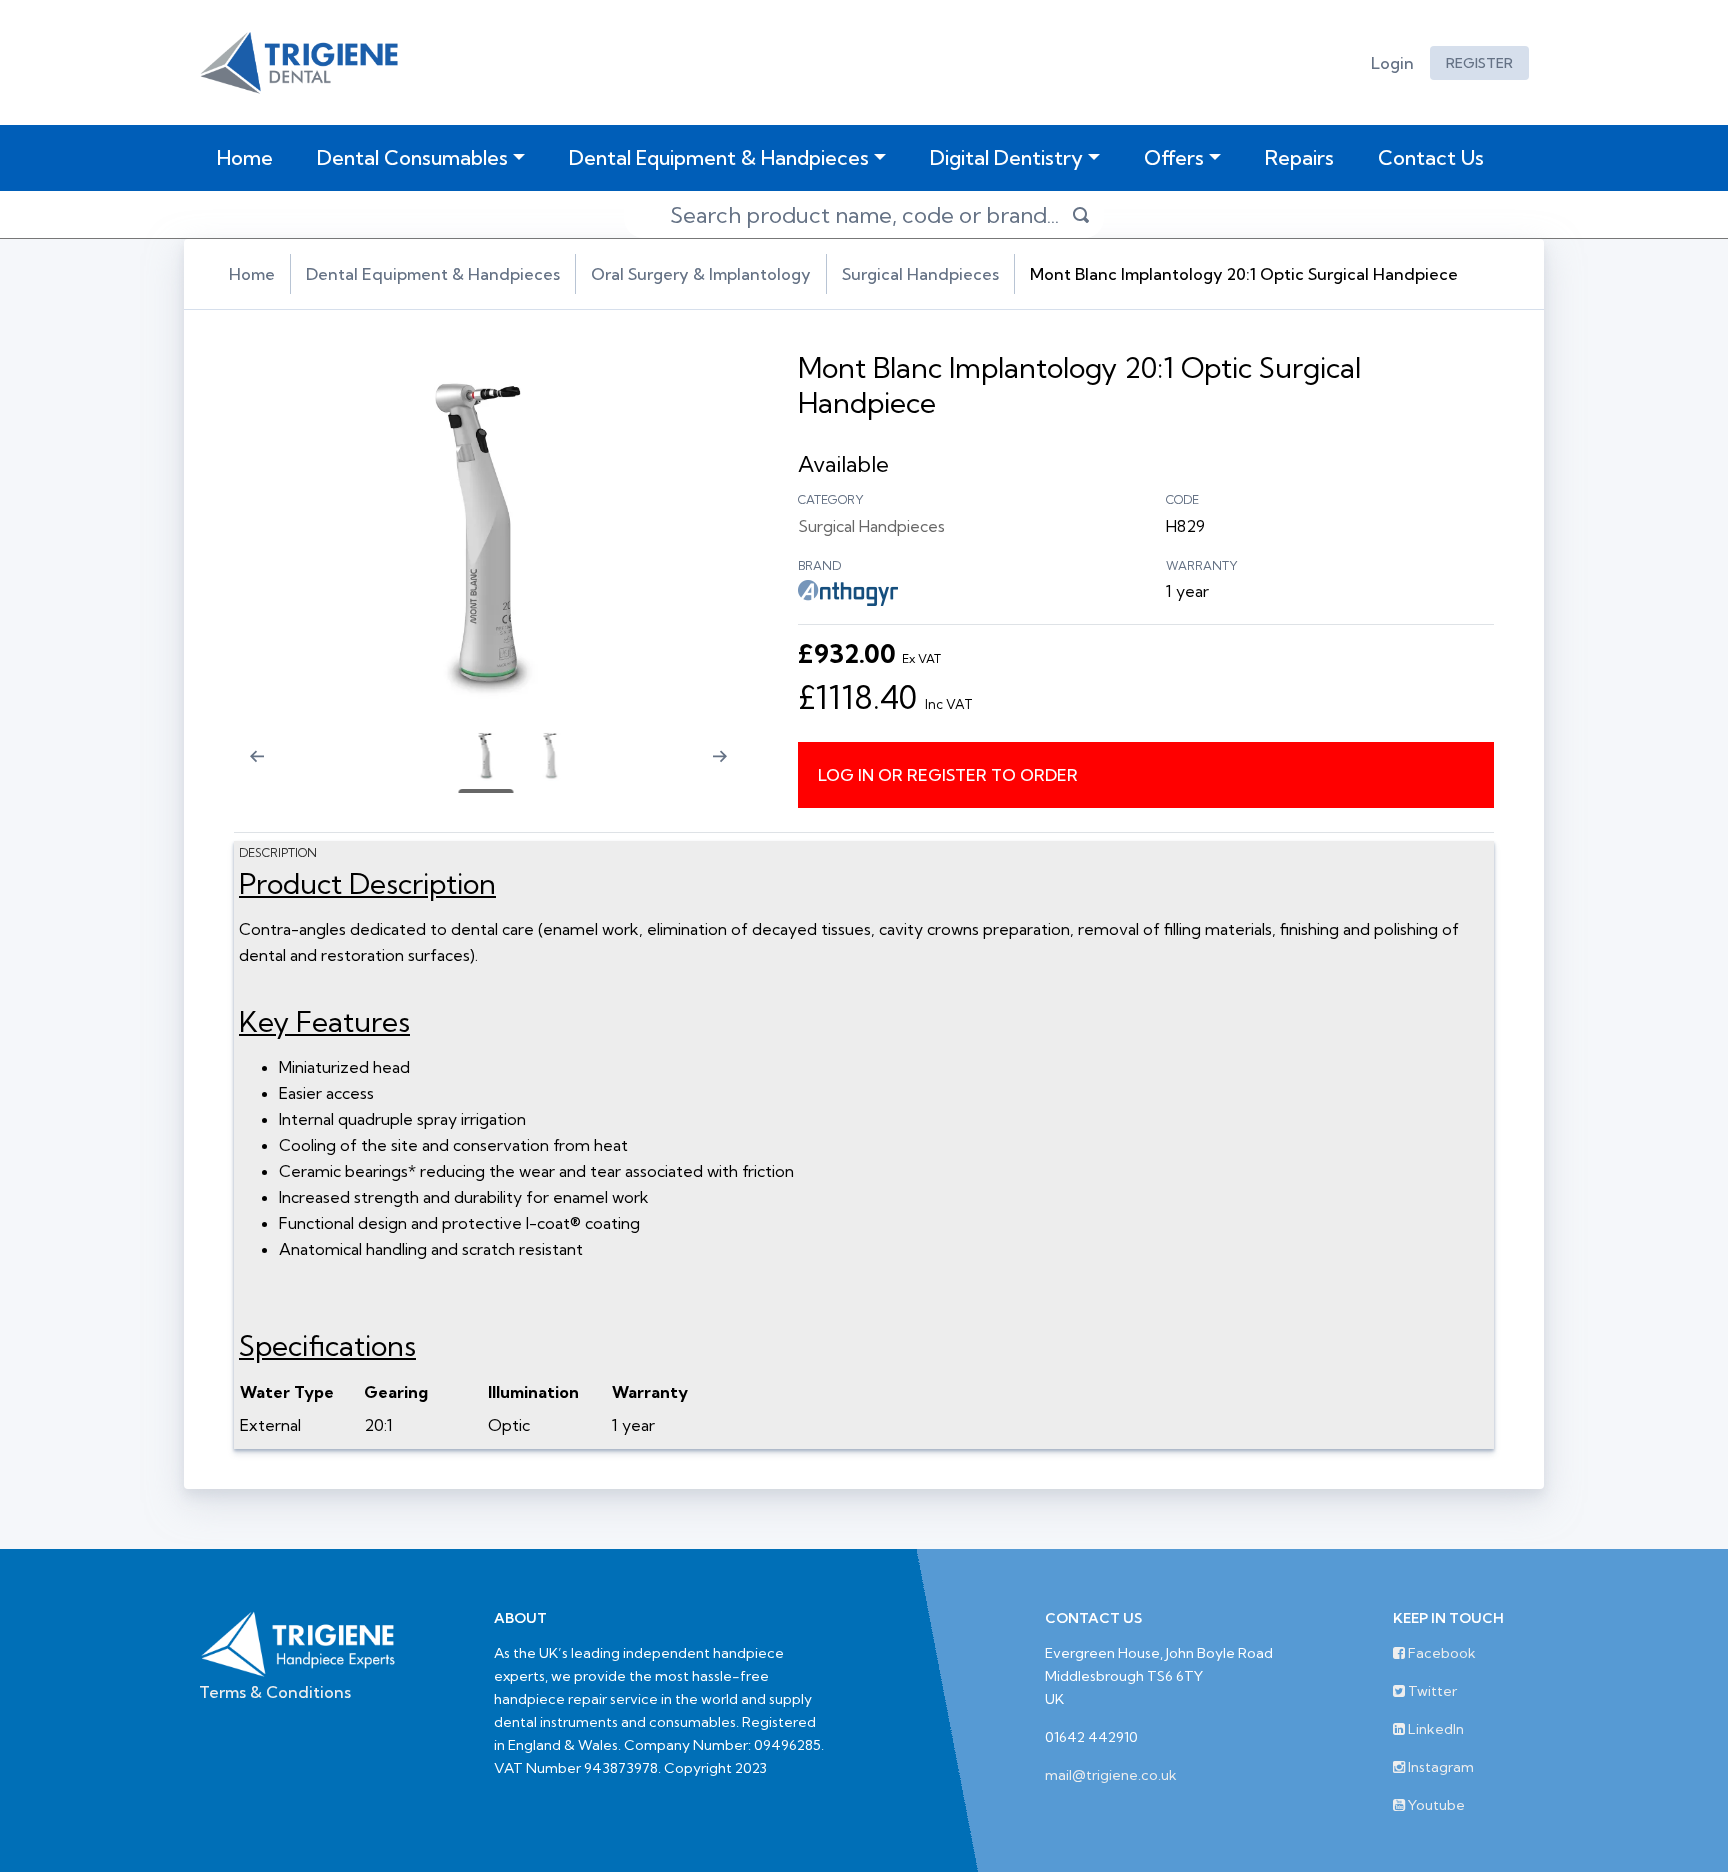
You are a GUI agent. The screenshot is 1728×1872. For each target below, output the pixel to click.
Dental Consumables (412, 157)
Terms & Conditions (275, 1692)
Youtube (1435, 1805)
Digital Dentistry (1006, 157)
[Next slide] (728, 769)
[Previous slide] (244, 769)
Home (249, 157)
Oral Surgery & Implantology (701, 274)
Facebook (1440, 1653)
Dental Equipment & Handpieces (719, 157)
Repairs (1299, 157)
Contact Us (1431, 157)
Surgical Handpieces (920, 274)
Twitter (1431, 1691)
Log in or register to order (948, 775)
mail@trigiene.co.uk (1111, 1775)
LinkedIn (1434, 1729)
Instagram (1439, 1767)
